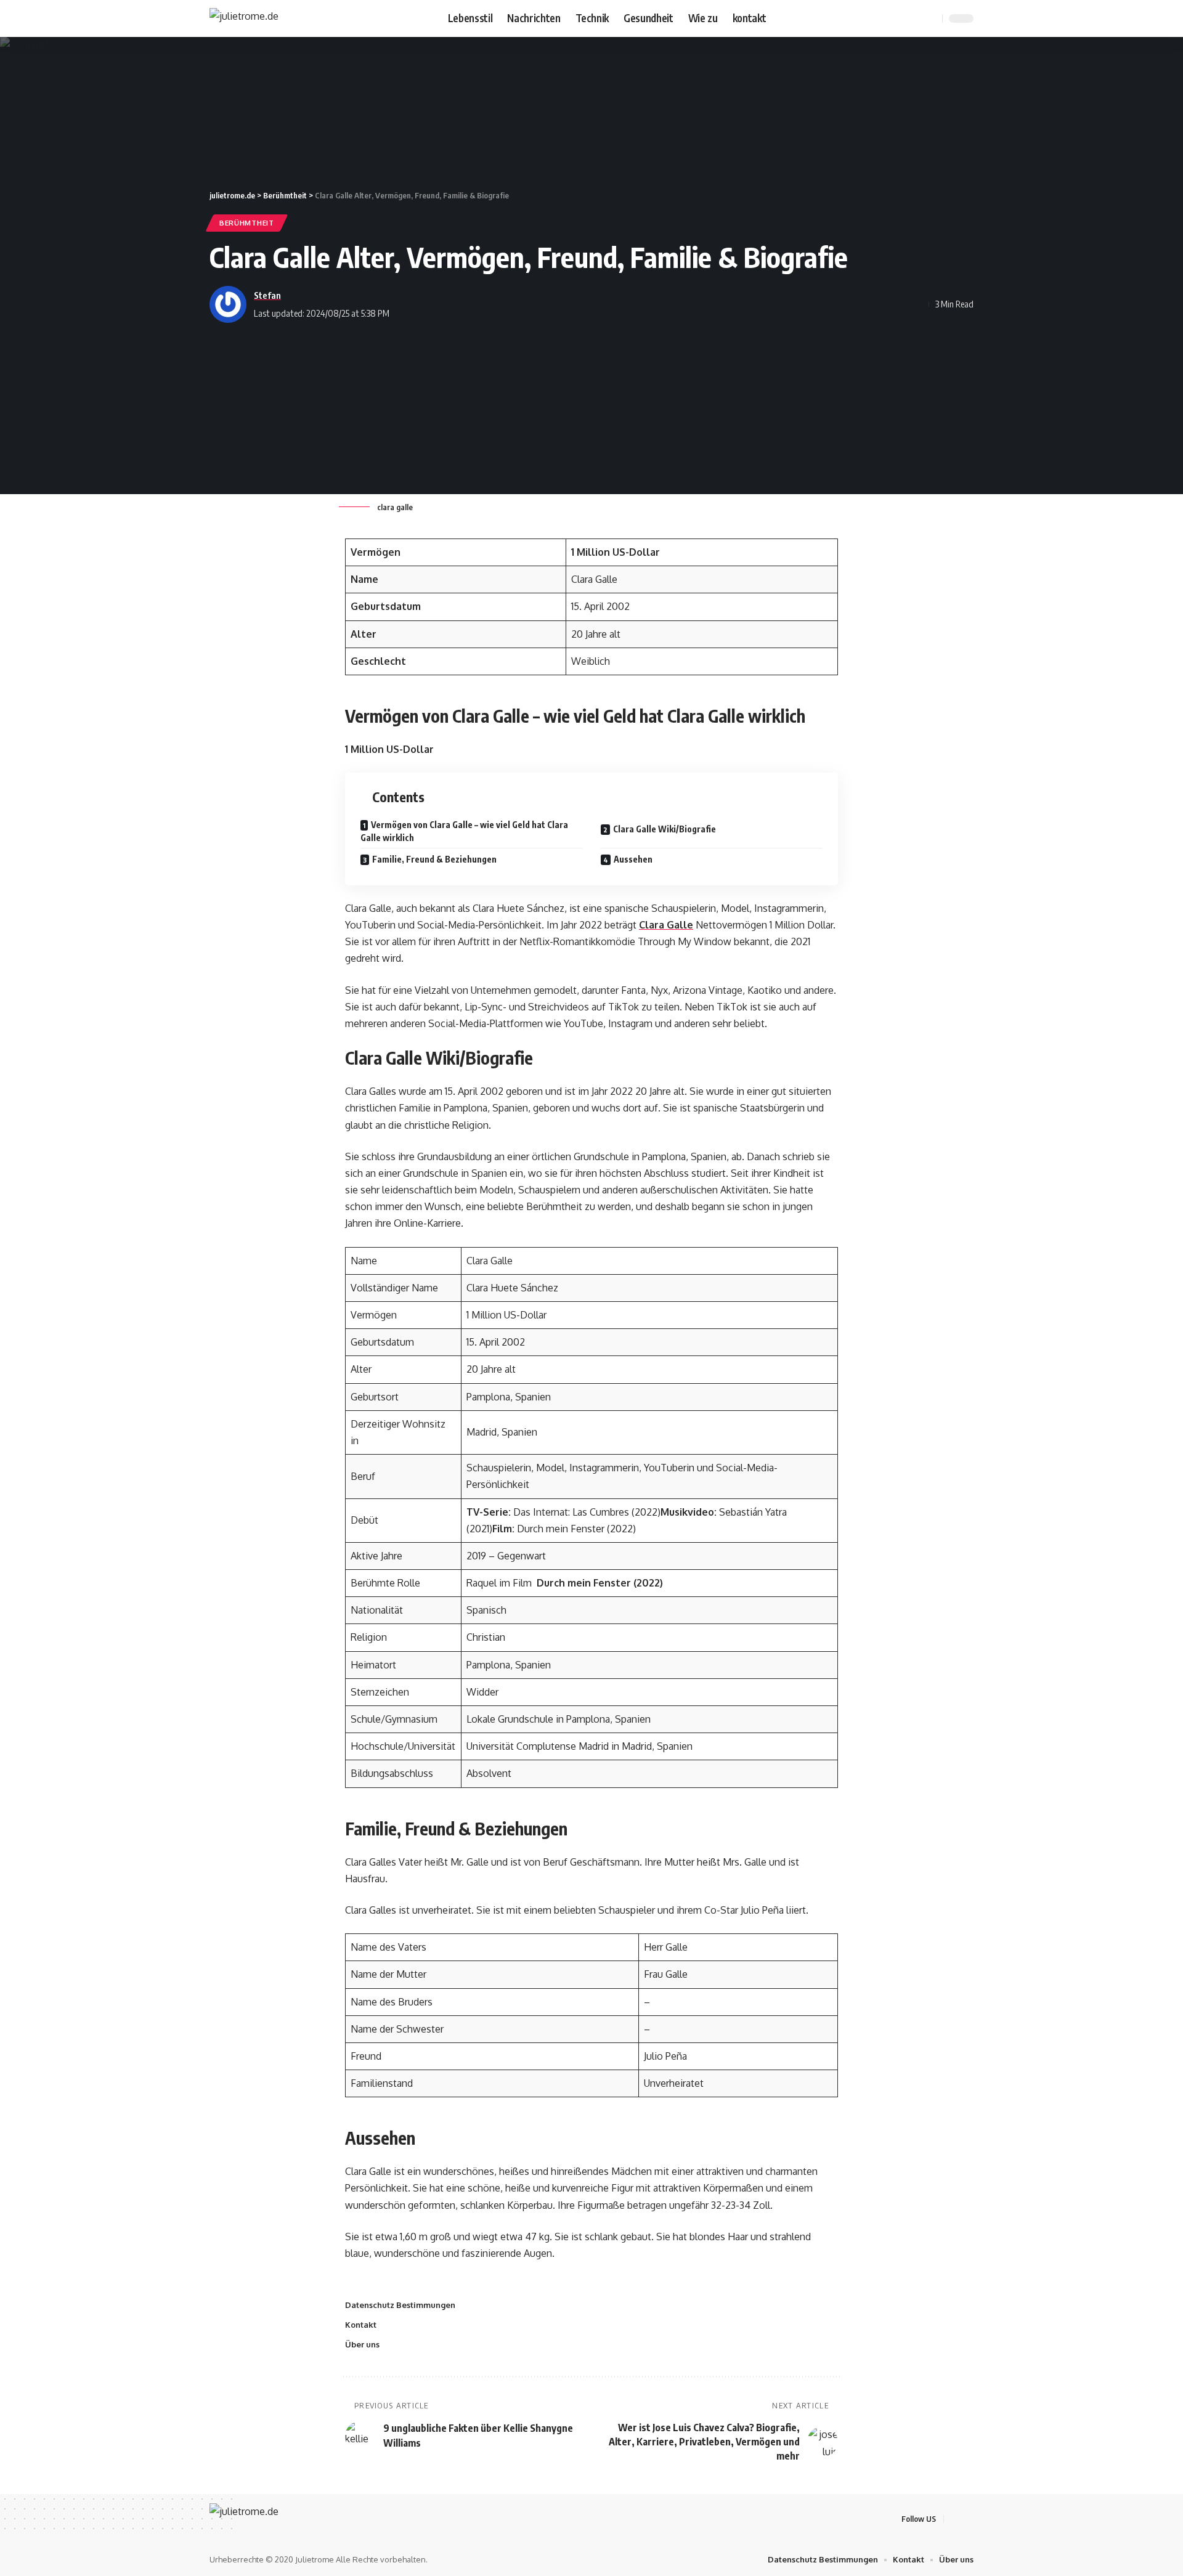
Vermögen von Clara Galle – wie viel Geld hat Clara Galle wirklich (464, 831)
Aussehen (633, 859)
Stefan (267, 295)
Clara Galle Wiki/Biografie (665, 829)
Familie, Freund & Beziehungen (434, 859)
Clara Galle (666, 925)
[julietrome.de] (244, 18)
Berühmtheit (247, 223)
